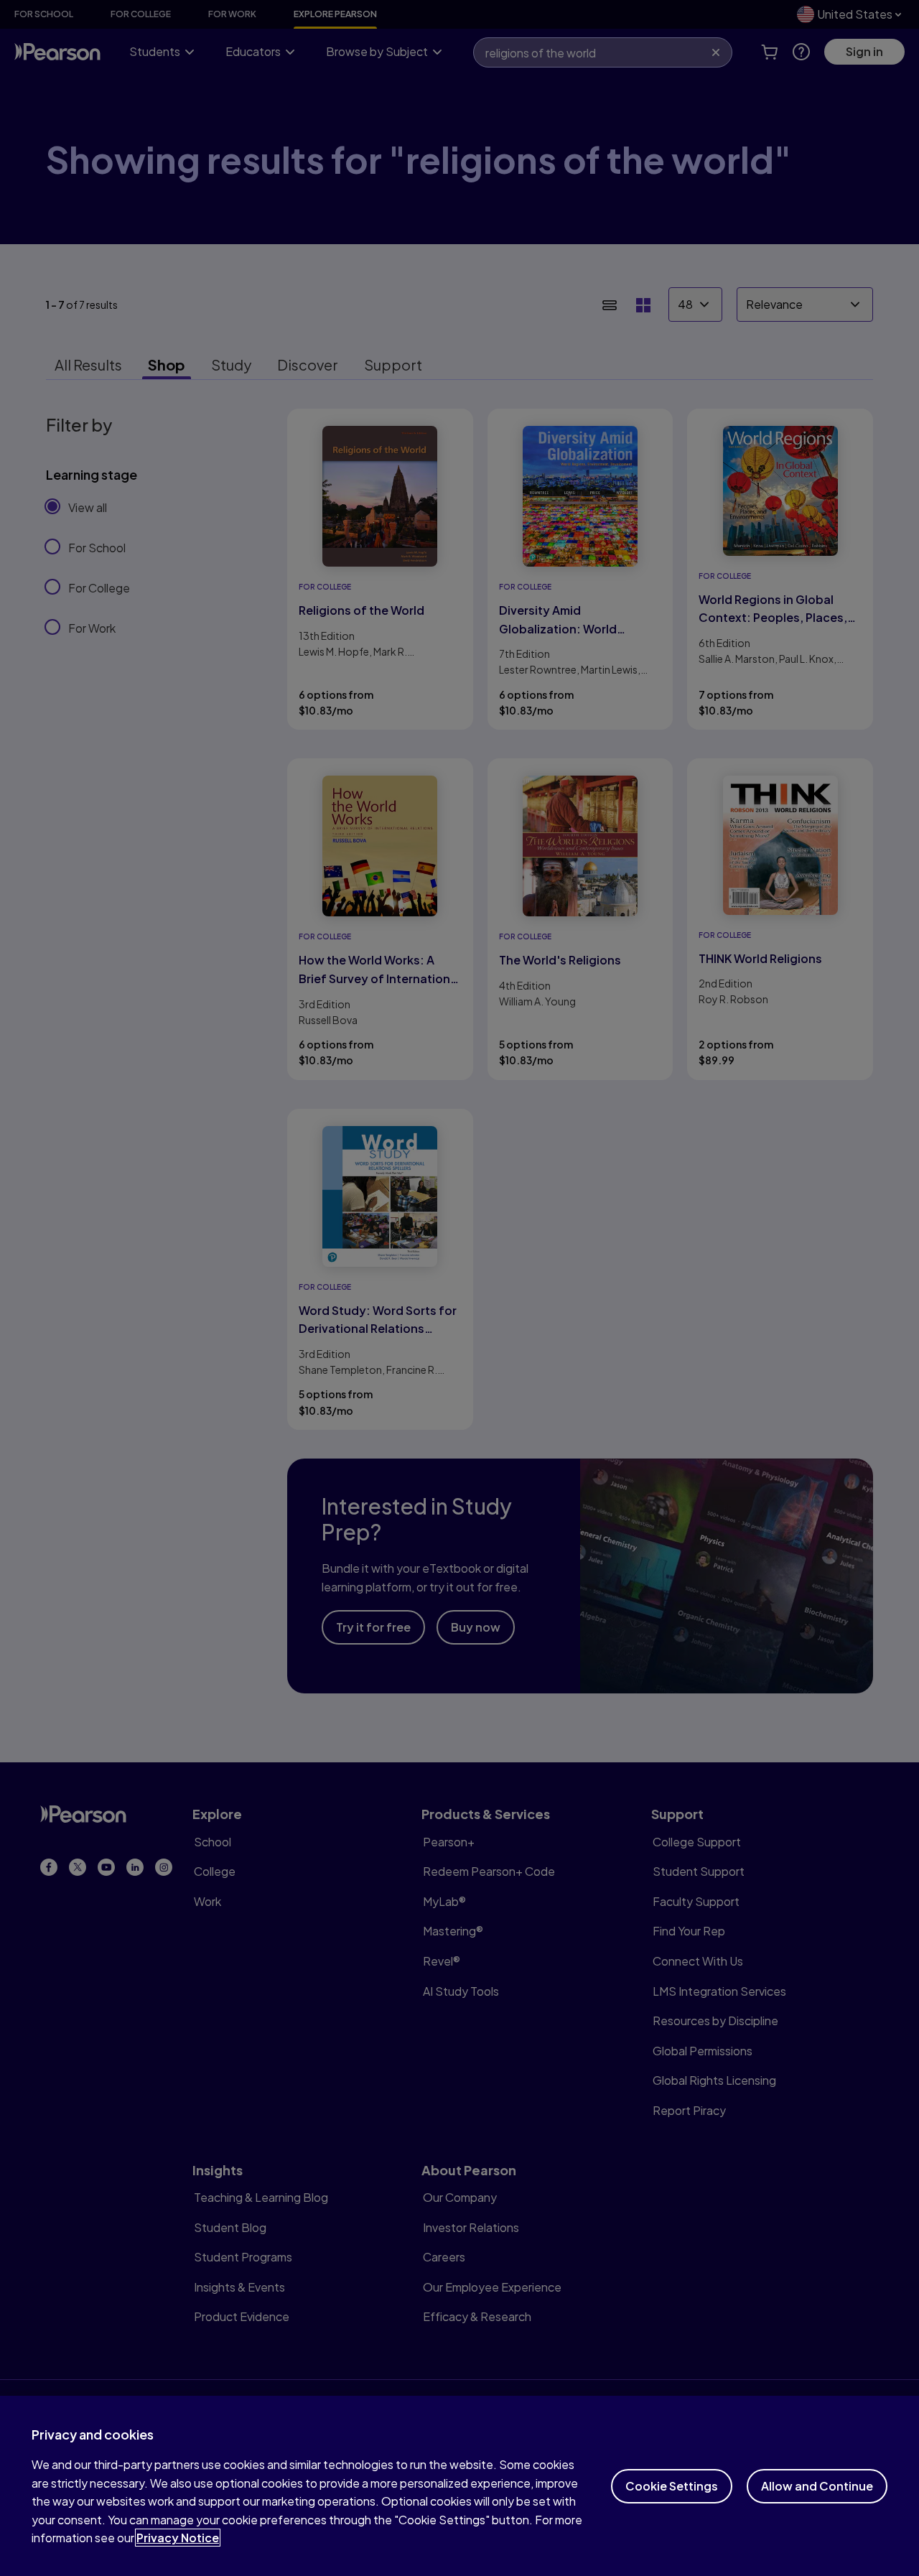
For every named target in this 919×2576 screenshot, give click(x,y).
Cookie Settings (672, 2486)
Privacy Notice (178, 2538)
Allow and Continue (817, 2486)
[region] (459, 2486)
